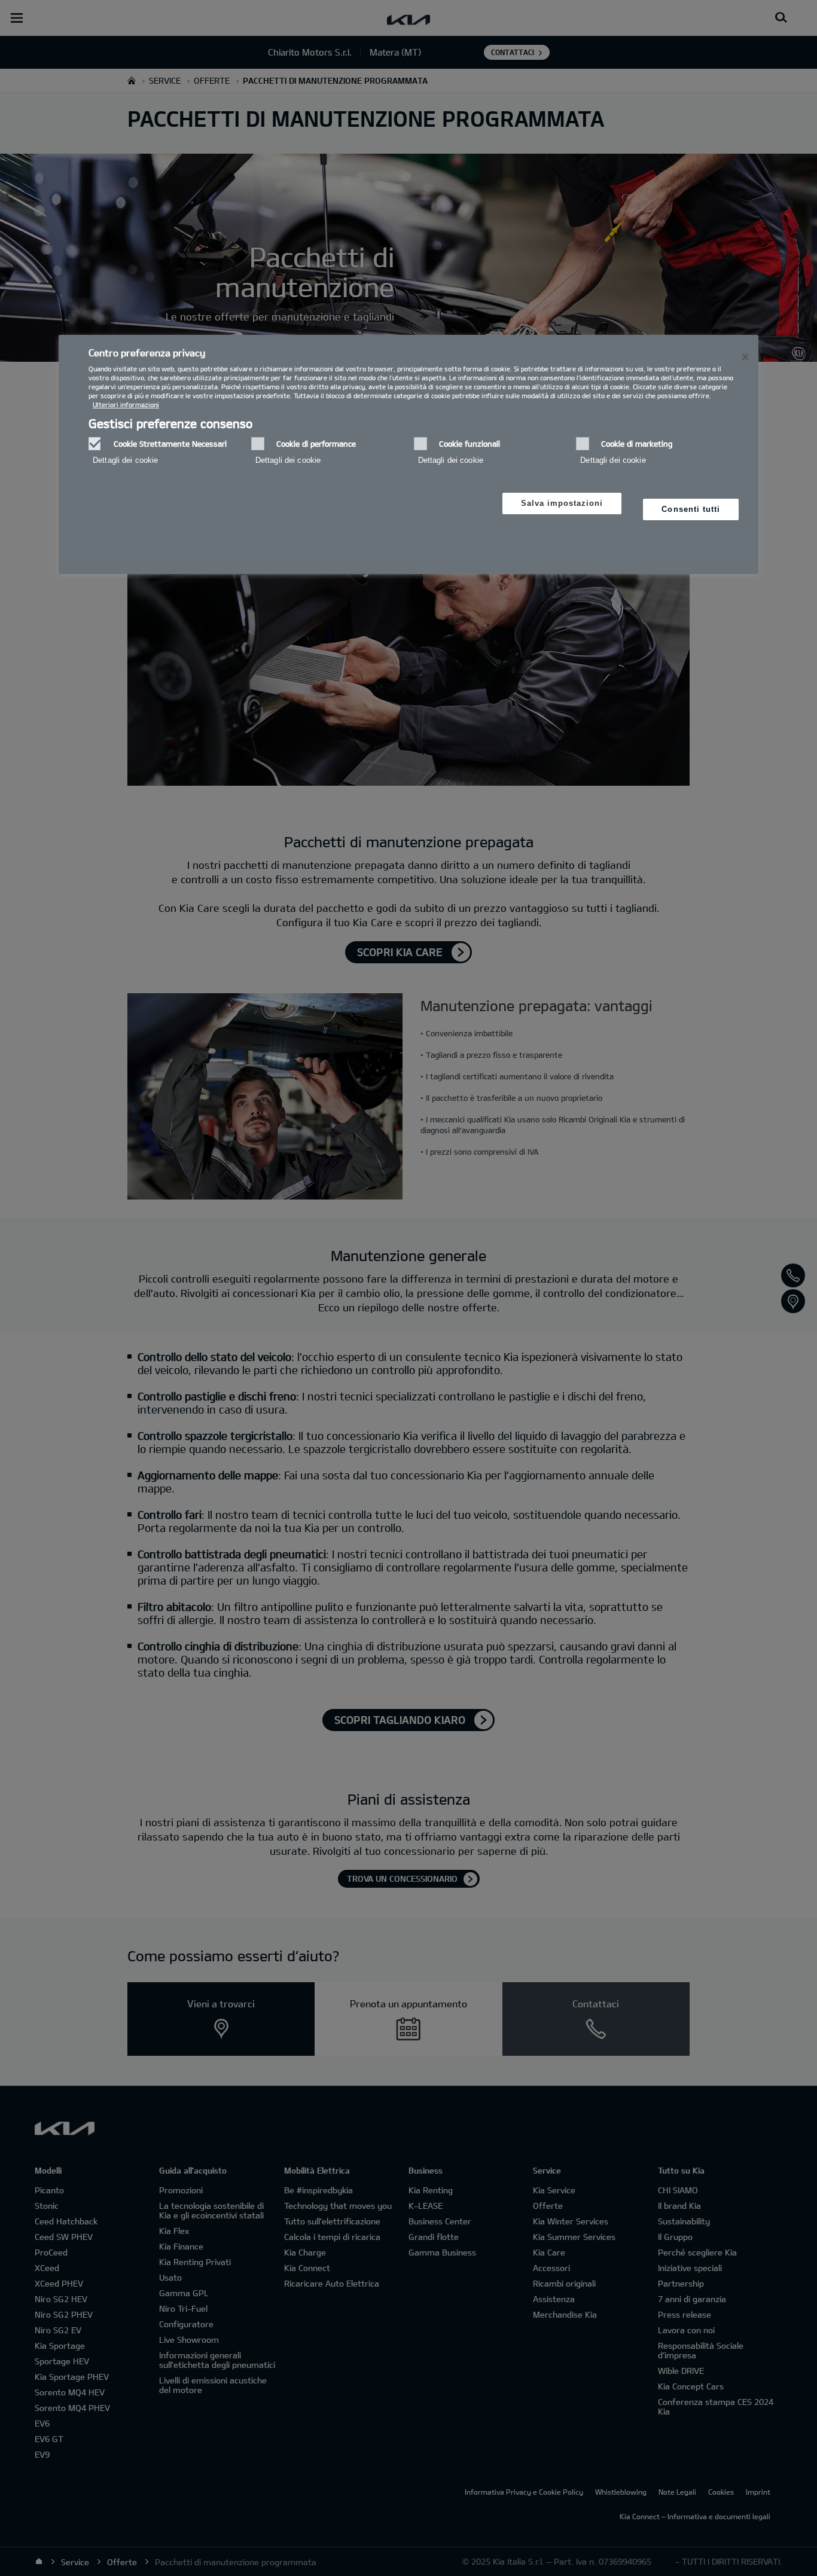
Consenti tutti (691, 509)
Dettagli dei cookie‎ (125, 460)
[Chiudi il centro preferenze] (745, 357)
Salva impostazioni (562, 503)
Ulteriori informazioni (126, 405)
